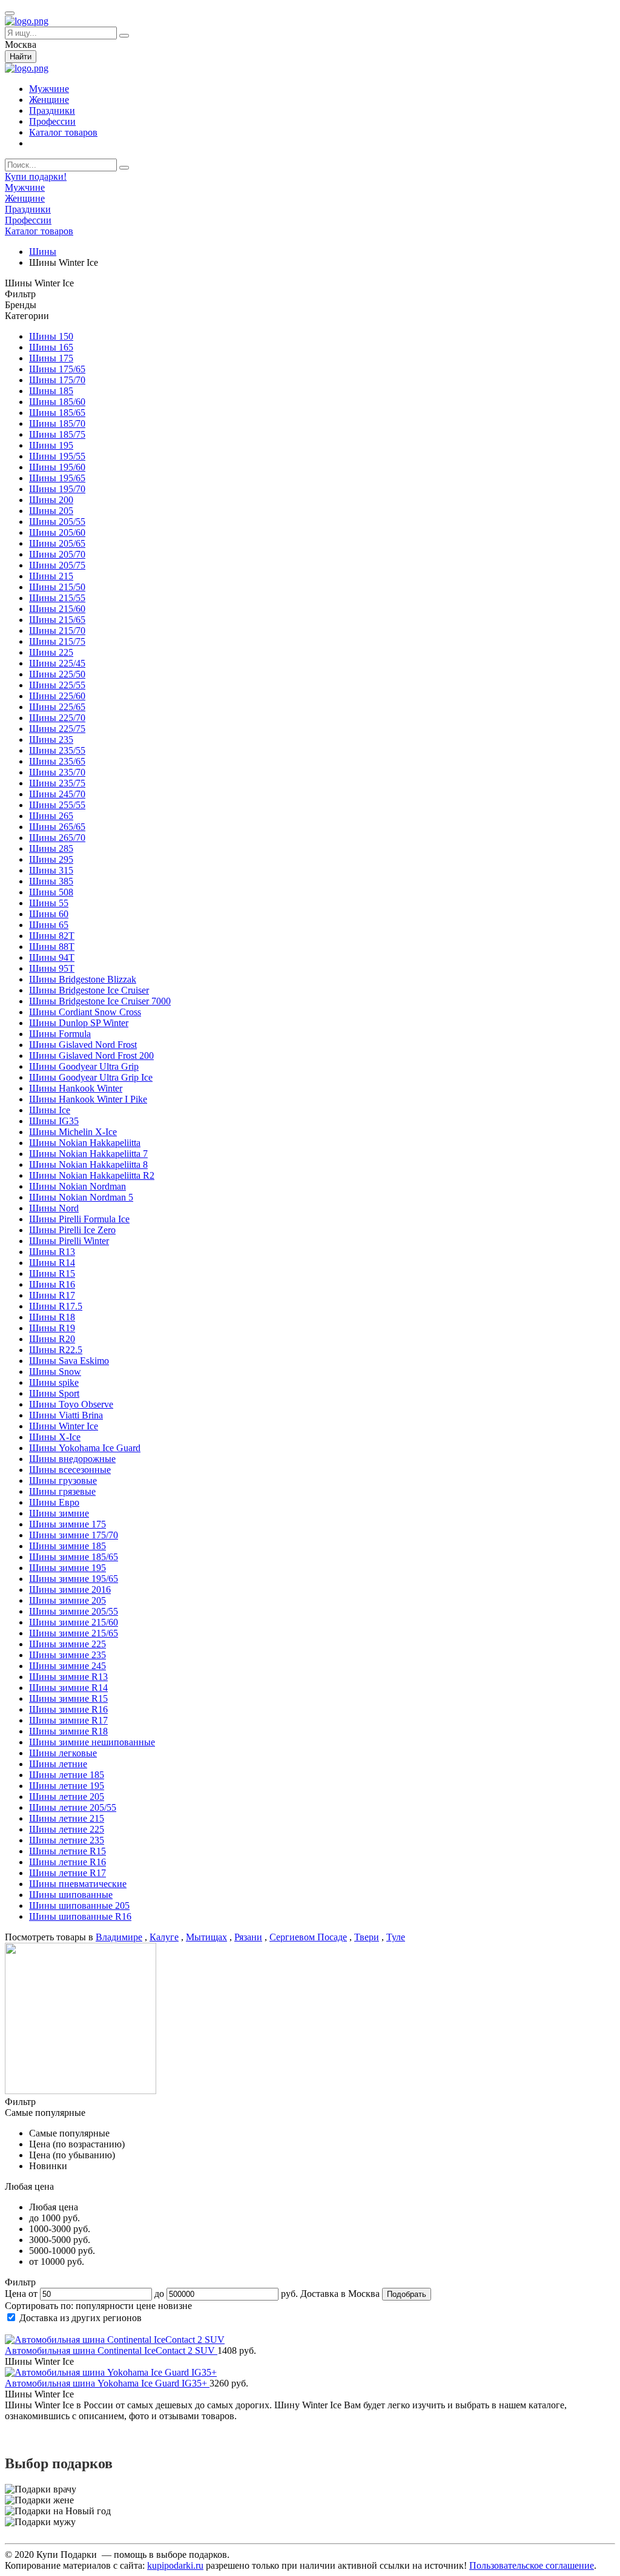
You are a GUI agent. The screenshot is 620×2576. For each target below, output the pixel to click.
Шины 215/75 (57, 641)
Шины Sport (54, 1393)
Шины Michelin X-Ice (73, 1132)
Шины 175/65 (57, 369)
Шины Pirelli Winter (69, 1241)
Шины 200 (51, 500)
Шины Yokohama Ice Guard (85, 1448)
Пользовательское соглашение (532, 2565)
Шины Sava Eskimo (69, 1361)
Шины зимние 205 (68, 1600)
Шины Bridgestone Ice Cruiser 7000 (100, 1001)
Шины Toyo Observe (71, 1404)
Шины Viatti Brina (66, 1415)
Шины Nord (54, 1208)
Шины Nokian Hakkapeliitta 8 (88, 1164)
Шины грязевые (62, 1491)
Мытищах (206, 1937)
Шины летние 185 (67, 1775)
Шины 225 (51, 652)
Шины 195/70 (57, 489)
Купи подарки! (36, 176)
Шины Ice (50, 1110)
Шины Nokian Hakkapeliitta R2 (92, 1175)
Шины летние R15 (68, 1851)
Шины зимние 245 (68, 1666)
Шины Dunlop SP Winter (79, 1023)
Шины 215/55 (57, 598)
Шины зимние (59, 1513)
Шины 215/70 (57, 631)
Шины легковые (63, 1753)
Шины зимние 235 (68, 1655)
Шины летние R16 (68, 1862)
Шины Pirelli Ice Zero (72, 1230)
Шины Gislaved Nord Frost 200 (91, 1056)
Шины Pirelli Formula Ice (79, 1219)
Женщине (49, 100)
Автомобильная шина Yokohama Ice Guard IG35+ (107, 2383)
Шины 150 (51, 336)
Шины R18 (52, 1317)
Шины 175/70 (57, 380)
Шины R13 (52, 1252)
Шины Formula (60, 1034)
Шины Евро (54, 1502)
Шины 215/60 (57, 609)
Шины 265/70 (57, 838)
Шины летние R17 (68, 1873)
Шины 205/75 (57, 565)
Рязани (248, 1937)
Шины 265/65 (57, 827)
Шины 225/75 (57, 729)
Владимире (119, 1937)
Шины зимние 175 (68, 1524)
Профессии (52, 121)
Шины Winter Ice (64, 1426)
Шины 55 (49, 903)
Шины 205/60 (57, 532)
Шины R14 (52, 1263)
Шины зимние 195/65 (74, 1579)
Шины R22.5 (56, 1350)
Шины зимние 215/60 (74, 1622)
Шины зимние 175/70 (74, 1535)
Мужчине (49, 89)
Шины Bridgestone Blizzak (83, 979)
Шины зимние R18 (68, 1731)
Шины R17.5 (56, 1306)
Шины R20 (52, 1339)
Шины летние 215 (67, 1818)
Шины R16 (52, 1284)
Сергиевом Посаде (308, 1937)
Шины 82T (52, 936)
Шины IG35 (54, 1121)
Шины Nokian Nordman (77, 1186)
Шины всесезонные (70, 1470)
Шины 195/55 (57, 456)
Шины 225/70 (57, 718)
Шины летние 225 (67, 1829)
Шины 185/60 (57, 402)
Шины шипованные (71, 1895)
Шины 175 (51, 358)
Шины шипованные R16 (80, 1916)
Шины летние (58, 1764)
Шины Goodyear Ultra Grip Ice (91, 1077)
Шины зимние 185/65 (74, 1557)
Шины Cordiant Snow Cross (85, 1012)
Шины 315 (51, 870)
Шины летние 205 (67, 1797)
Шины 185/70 (57, 423)
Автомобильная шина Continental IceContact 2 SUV (111, 2350)
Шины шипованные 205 (79, 1906)
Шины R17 (52, 1295)
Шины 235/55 (57, 750)
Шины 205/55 (57, 522)
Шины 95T (52, 968)
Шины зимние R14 (68, 1688)
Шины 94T (52, 957)
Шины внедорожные (72, 1459)
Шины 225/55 (57, 685)
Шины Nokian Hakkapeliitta (85, 1143)
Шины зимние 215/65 (74, 1633)
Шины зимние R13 (68, 1677)
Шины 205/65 (57, 543)
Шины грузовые (63, 1481)
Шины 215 (51, 576)
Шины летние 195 (67, 1786)
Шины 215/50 (57, 587)
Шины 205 (51, 511)
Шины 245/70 (57, 794)
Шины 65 (49, 925)
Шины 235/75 (57, 783)
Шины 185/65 (57, 413)
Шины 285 (51, 848)
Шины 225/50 (57, 674)
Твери (367, 1937)
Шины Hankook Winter (76, 1088)
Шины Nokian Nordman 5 (81, 1197)
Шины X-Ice (55, 1437)
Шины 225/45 (57, 663)
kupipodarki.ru (175, 2565)
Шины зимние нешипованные (92, 1742)
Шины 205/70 (57, 554)
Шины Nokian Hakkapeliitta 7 (88, 1154)
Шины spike (54, 1382)
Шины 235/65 (57, 761)
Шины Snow (55, 1372)
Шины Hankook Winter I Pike (88, 1099)
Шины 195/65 (57, 478)
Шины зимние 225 (68, 1644)
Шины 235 (51, 740)
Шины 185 (51, 391)
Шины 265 (51, 816)
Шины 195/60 (57, 467)
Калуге (164, 1937)
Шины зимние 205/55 (74, 1611)
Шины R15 (52, 1273)
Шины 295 (51, 859)
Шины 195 (51, 445)
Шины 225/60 (57, 696)
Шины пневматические (78, 1884)
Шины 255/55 (57, 805)
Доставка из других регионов (81, 2318)
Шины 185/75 (57, 434)
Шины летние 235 (67, 1840)
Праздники (52, 110)
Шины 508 (51, 892)
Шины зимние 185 (68, 1546)
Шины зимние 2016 (70, 1589)
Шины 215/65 (57, 620)
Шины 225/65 (57, 707)
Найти (21, 57)
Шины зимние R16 (68, 1709)
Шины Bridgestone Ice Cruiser (89, 990)
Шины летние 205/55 (73, 1807)
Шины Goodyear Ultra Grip (84, 1066)
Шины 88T (52, 947)
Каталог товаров (63, 132)
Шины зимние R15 (68, 1698)
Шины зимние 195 (68, 1568)
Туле (396, 1937)
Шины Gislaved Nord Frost (83, 1045)
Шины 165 (51, 347)
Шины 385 (51, 881)
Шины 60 (49, 914)
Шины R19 (52, 1328)
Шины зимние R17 (68, 1720)
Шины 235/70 (57, 772)
